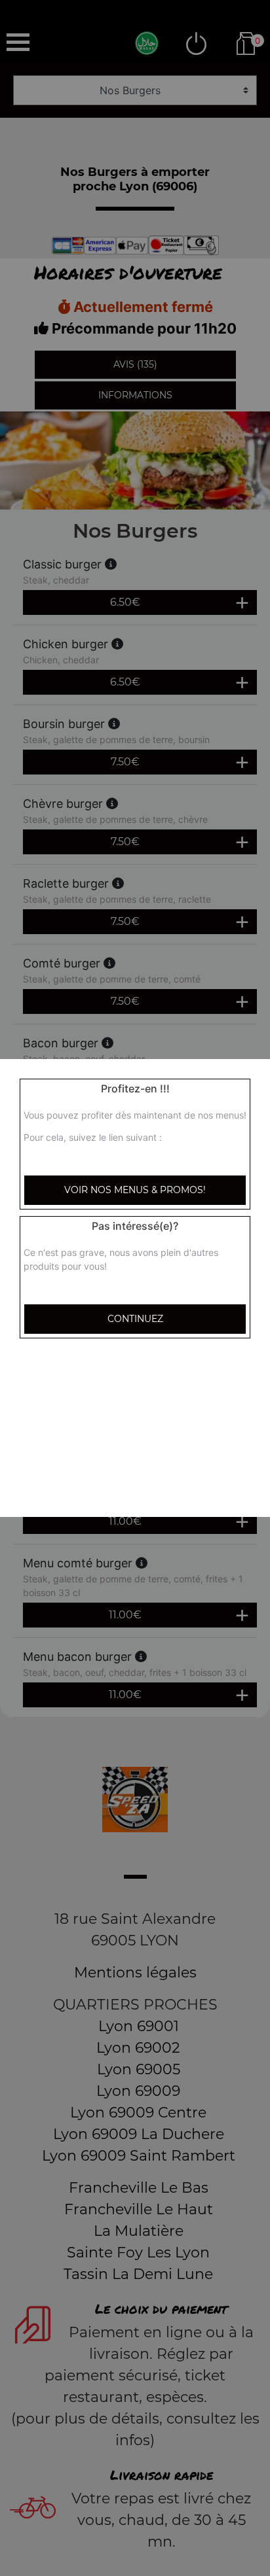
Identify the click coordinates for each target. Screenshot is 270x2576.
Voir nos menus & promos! (135, 1190)
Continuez (135, 1319)
